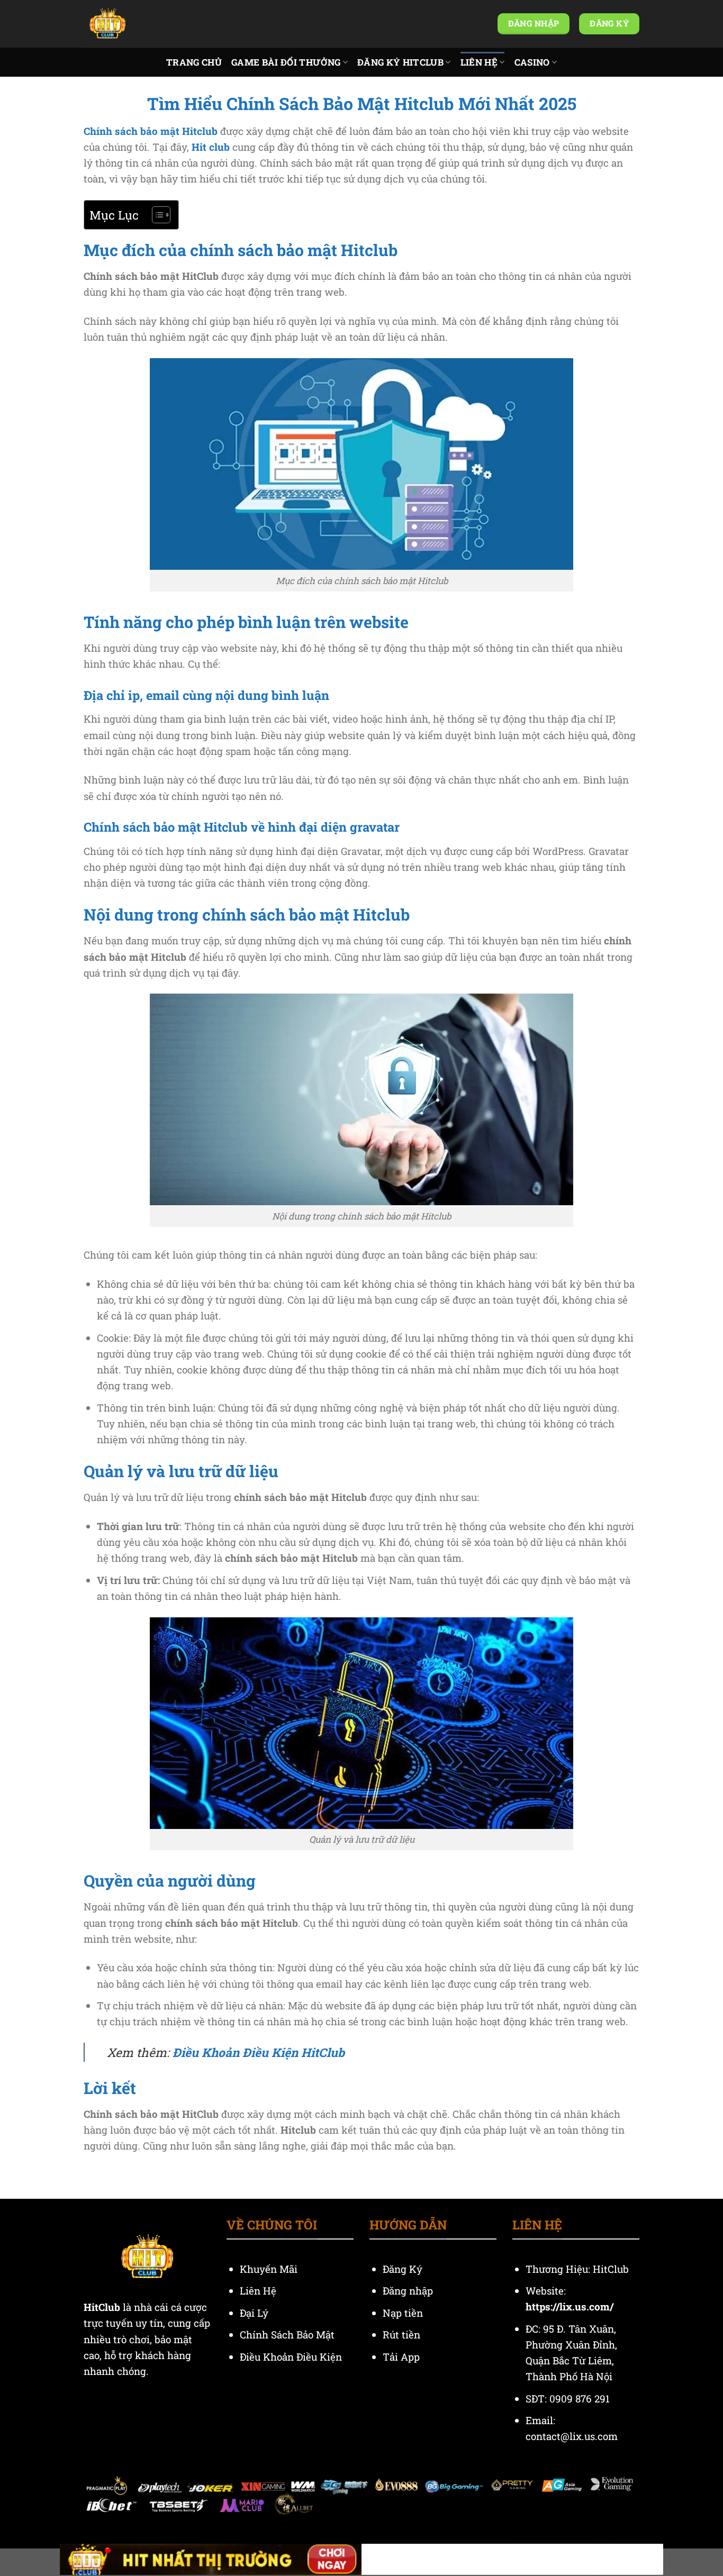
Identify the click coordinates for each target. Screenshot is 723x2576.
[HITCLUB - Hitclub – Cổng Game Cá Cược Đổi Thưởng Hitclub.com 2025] (137, 24)
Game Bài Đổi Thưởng (286, 62)
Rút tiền (401, 2334)
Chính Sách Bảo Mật (287, 2334)
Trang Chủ (194, 62)
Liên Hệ (479, 62)
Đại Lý (255, 2313)
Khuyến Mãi (270, 2269)
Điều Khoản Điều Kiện (291, 2357)
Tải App (401, 2357)
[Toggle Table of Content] (156, 215)
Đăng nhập (408, 2291)
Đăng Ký (403, 2269)
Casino (532, 62)
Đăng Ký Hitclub (400, 62)
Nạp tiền (404, 2313)
